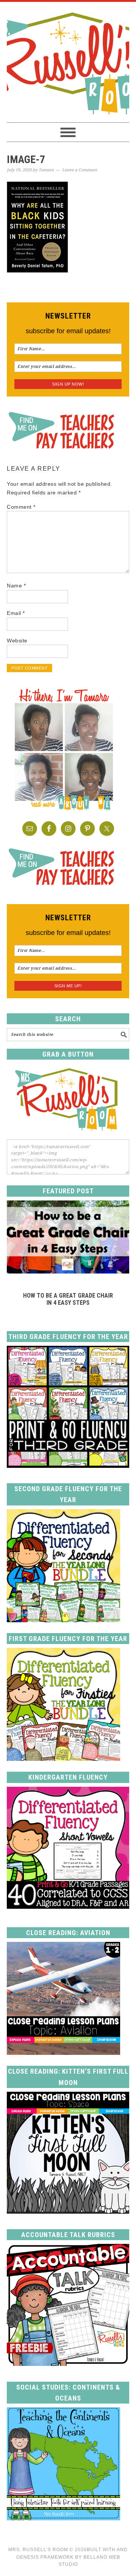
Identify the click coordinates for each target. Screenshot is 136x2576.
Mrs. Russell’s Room (38, 2550)
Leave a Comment (80, 170)
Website (17, 641)
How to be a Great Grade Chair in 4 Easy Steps (68, 1299)
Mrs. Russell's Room (68, 62)
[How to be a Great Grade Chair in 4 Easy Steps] (68, 1271)
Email (16, 613)
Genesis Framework (45, 2557)
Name (16, 586)
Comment (21, 507)
